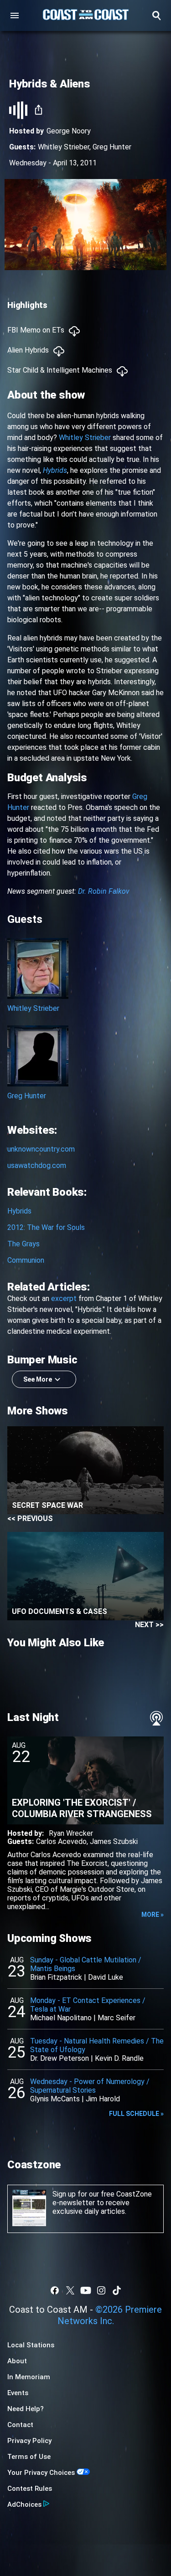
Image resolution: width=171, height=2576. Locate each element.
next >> (149, 1625)
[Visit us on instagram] (101, 2290)
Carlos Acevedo (61, 1841)
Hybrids (19, 1211)
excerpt (64, 1298)
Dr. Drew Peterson (60, 2058)
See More (38, 1379)
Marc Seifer (117, 2018)
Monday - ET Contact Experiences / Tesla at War (88, 2005)
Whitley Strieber (64, 147)
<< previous (30, 1518)
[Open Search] (156, 15)
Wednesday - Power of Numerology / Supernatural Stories (90, 2086)
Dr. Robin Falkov (104, 891)
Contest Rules (30, 2489)
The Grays (23, 1244)
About (17, 2361)
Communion (26, 1260)
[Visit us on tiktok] (117, 2290)
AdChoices (24, 2504)
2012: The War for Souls (46, 1227)
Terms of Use (29, 2457)
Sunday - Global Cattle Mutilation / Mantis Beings (86, 1964)
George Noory (69, 131)
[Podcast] (156, 1718)
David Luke (106, 1977)
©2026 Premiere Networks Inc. (110, 2315)
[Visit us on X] (70, 2290)
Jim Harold (103, 2099)
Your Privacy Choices (41, 2473)
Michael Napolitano (61, 2018)
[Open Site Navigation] (15, 15)
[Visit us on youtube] (86, 2290)
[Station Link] (86, 15)
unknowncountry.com (41, 1149)
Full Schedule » (136, 2114)
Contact (20, 2425)
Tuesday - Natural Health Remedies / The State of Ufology (97, 2045)
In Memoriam (29, 2377)
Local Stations (31, 2345)
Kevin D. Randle (119, 2058)
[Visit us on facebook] (55, 2290)
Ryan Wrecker (71, 1833)
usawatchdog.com (37, 1165)
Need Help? (26, 2409)
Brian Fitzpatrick (56, 1977)
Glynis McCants (55, 2099)
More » (153, 1915)
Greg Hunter (112, 147)
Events (18, 2393)
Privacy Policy (29, 2441)
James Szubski (114, 1841)
